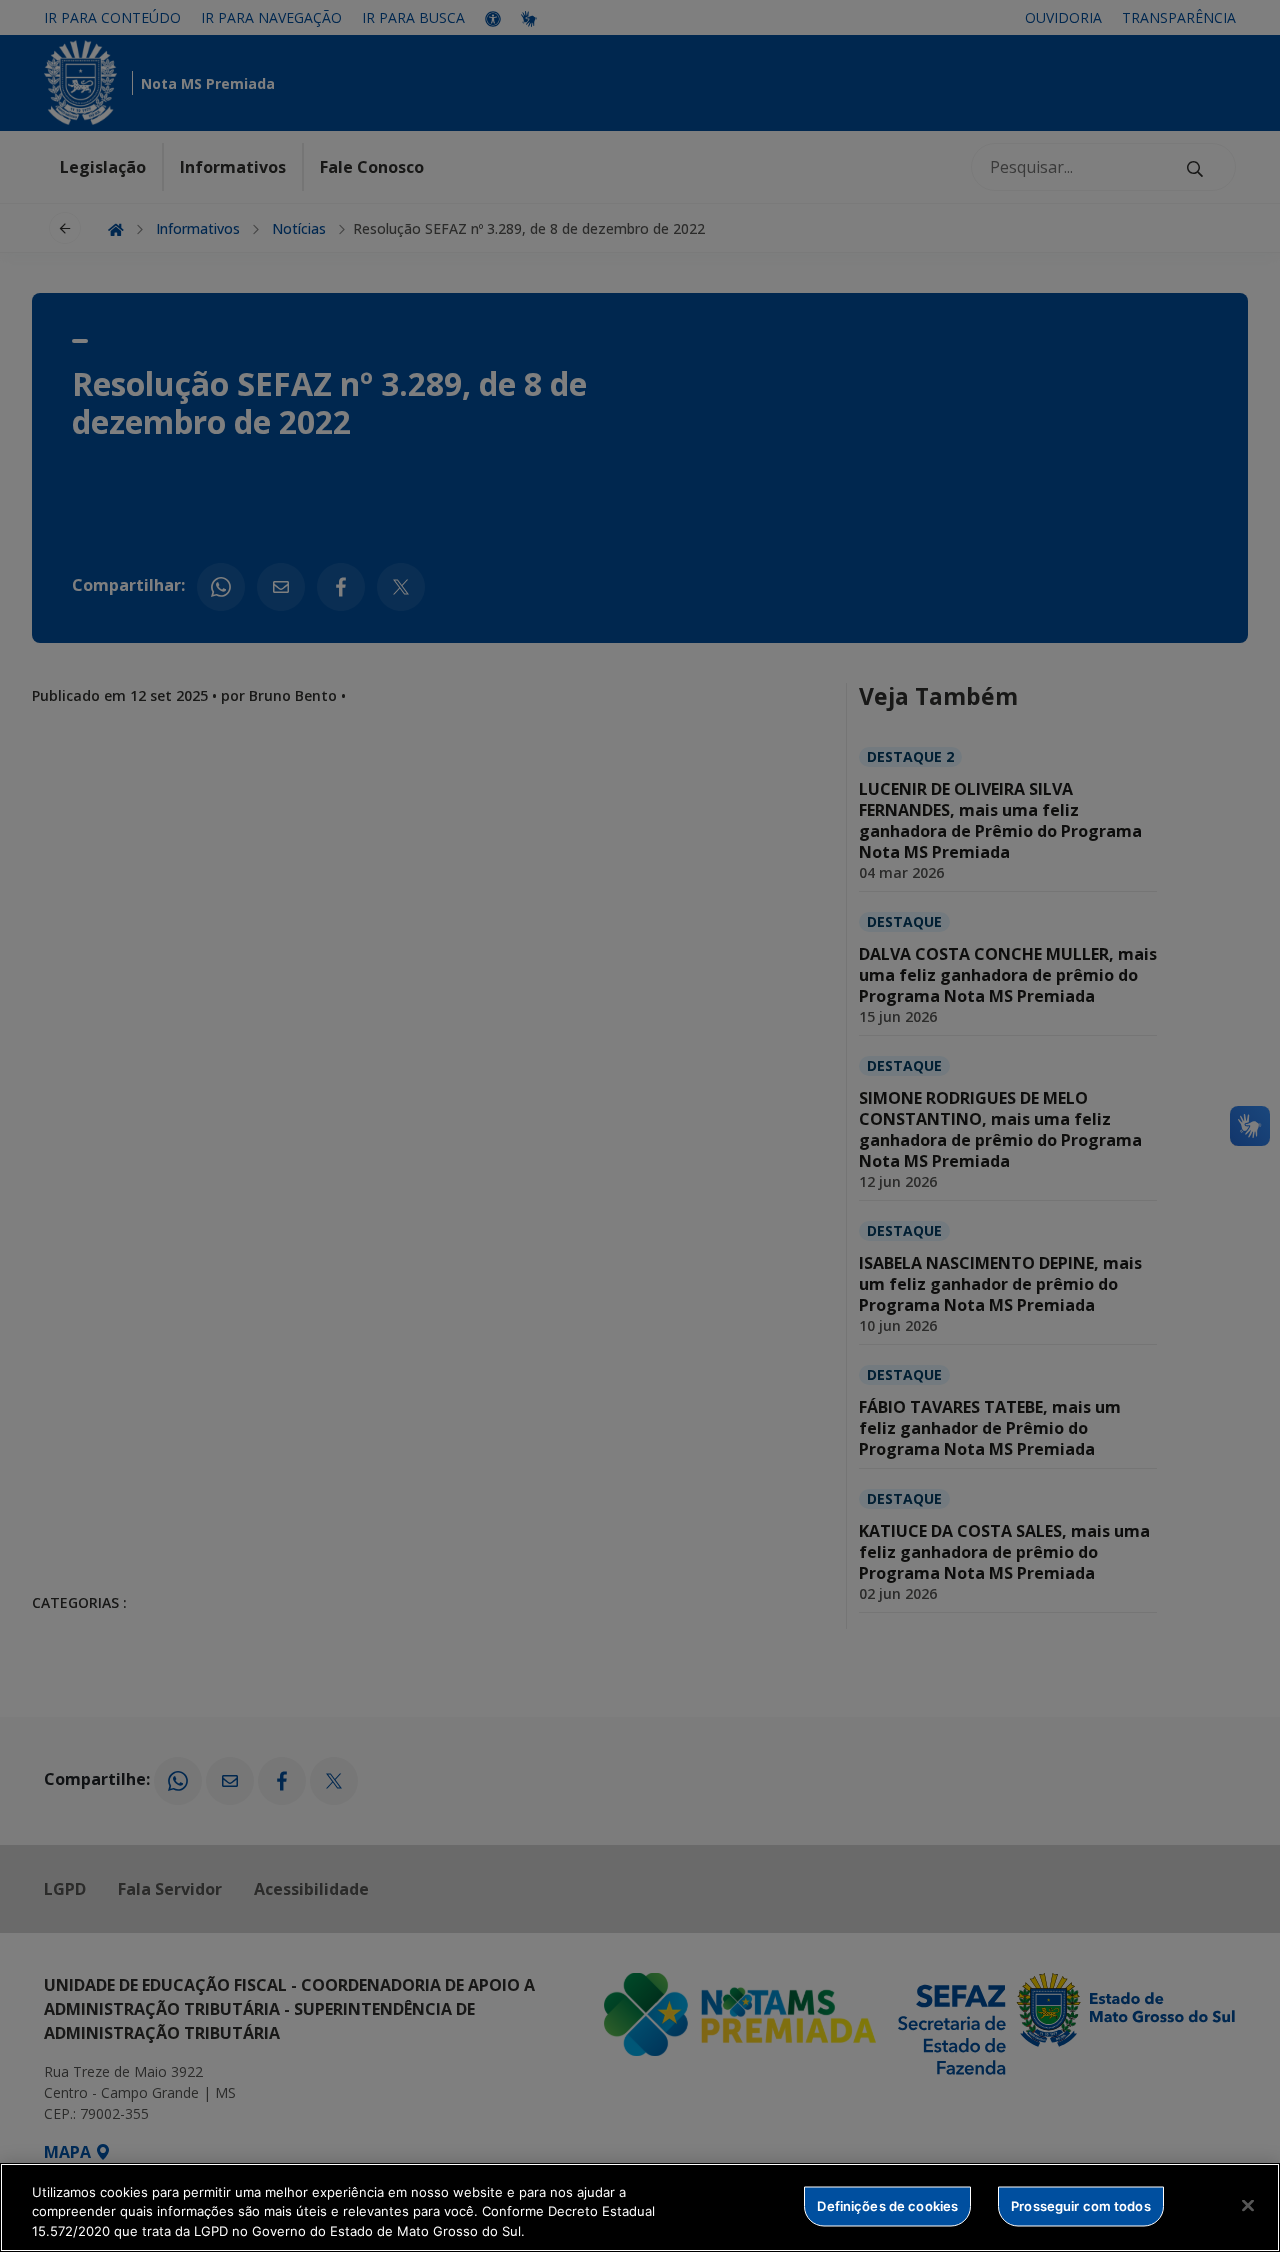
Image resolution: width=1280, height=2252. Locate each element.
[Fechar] (1248, 2205)
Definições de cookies (887, 2205)
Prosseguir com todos (1081, 2205)
